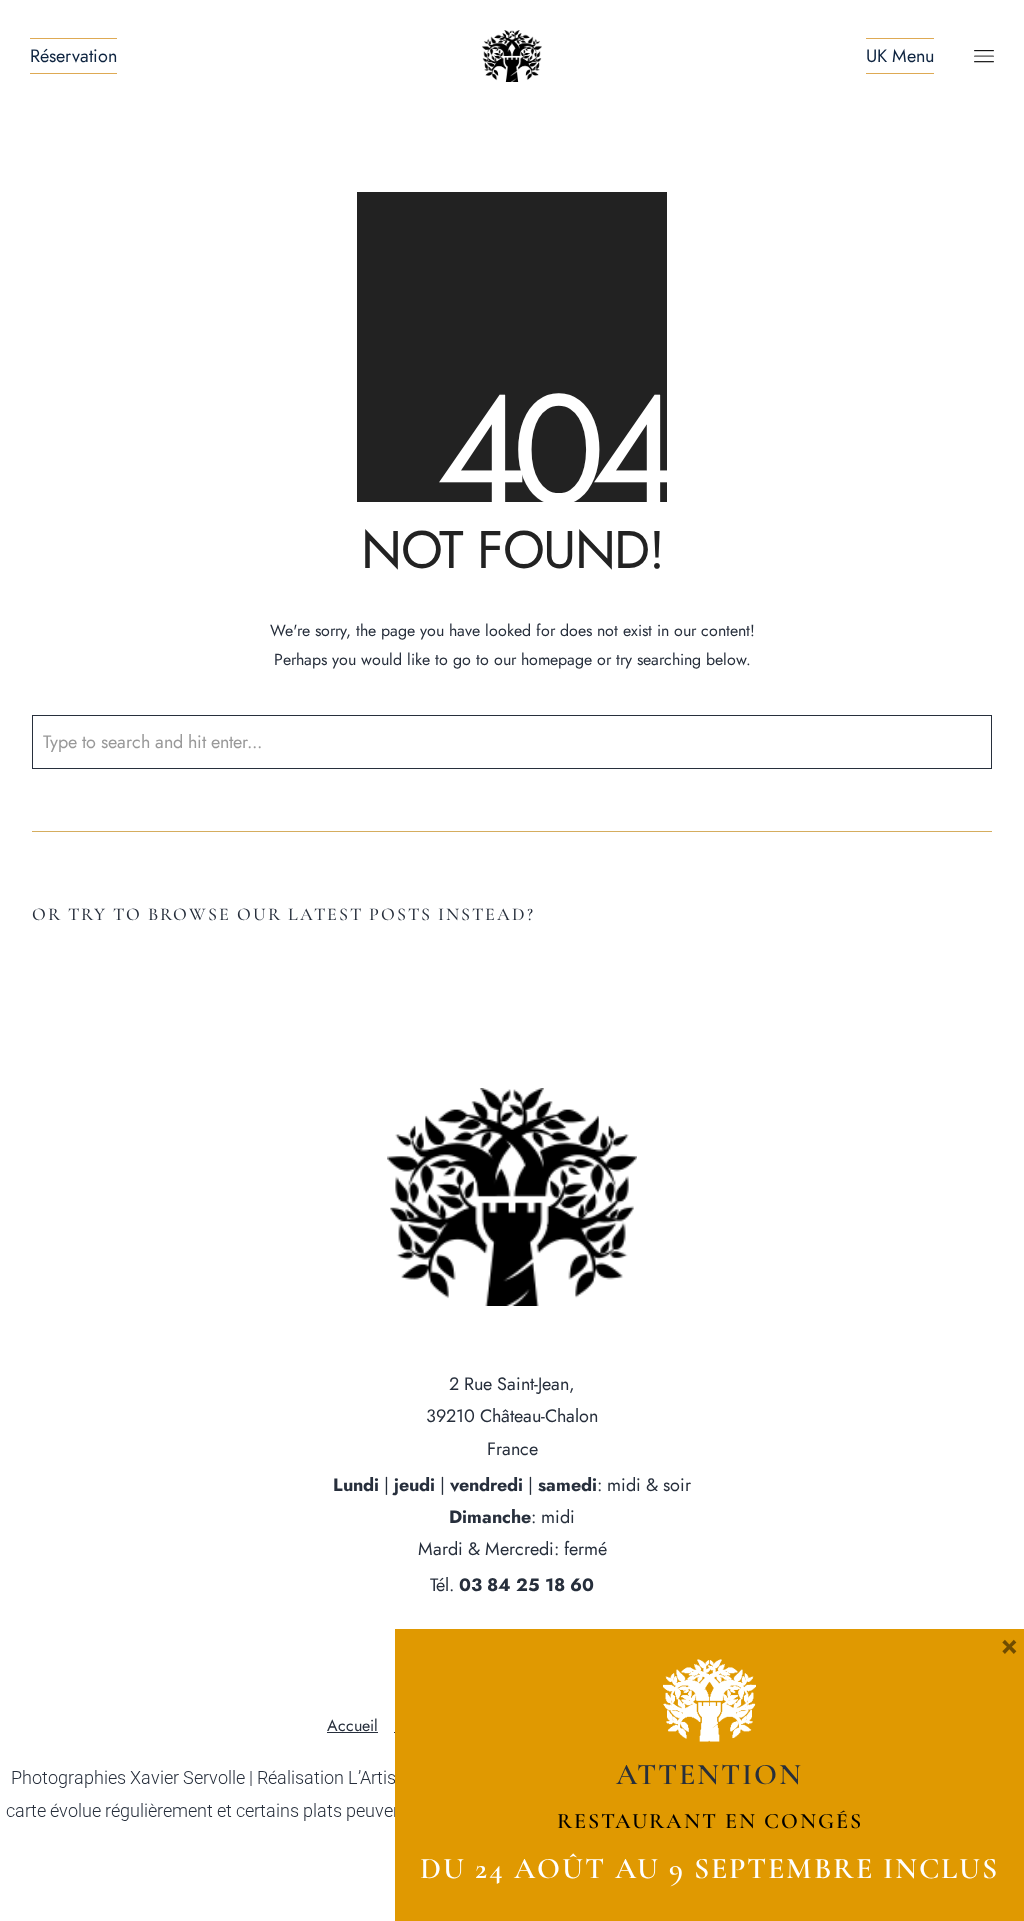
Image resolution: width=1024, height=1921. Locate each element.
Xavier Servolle (187, 1777)
